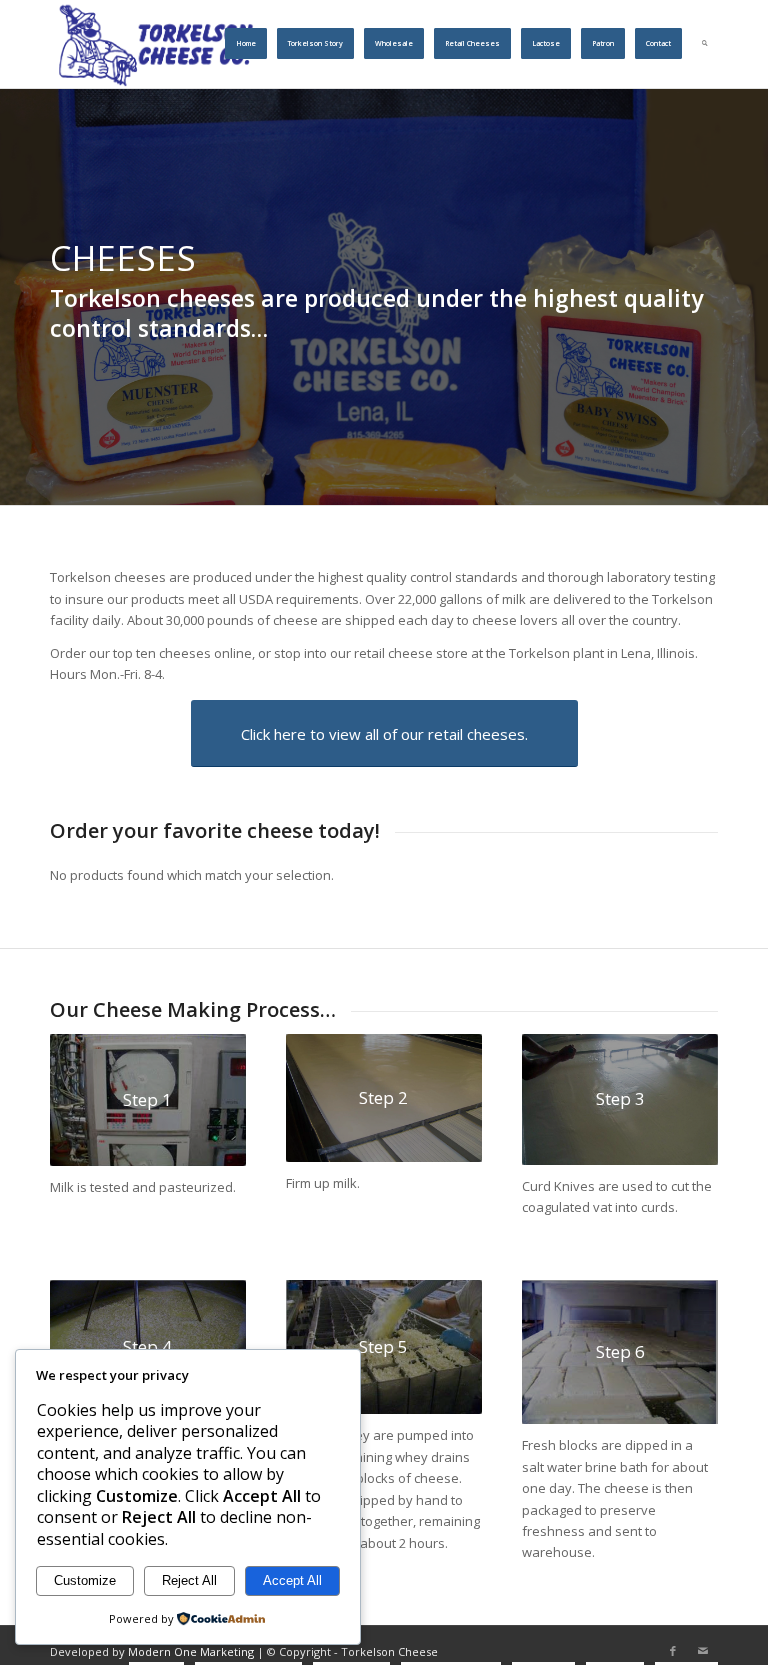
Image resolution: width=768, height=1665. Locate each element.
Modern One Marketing (191, 1651)
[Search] (705, 44)
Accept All (292, 1580)
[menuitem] (246, 44)
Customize (85, 1580)
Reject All (189, 1580)
